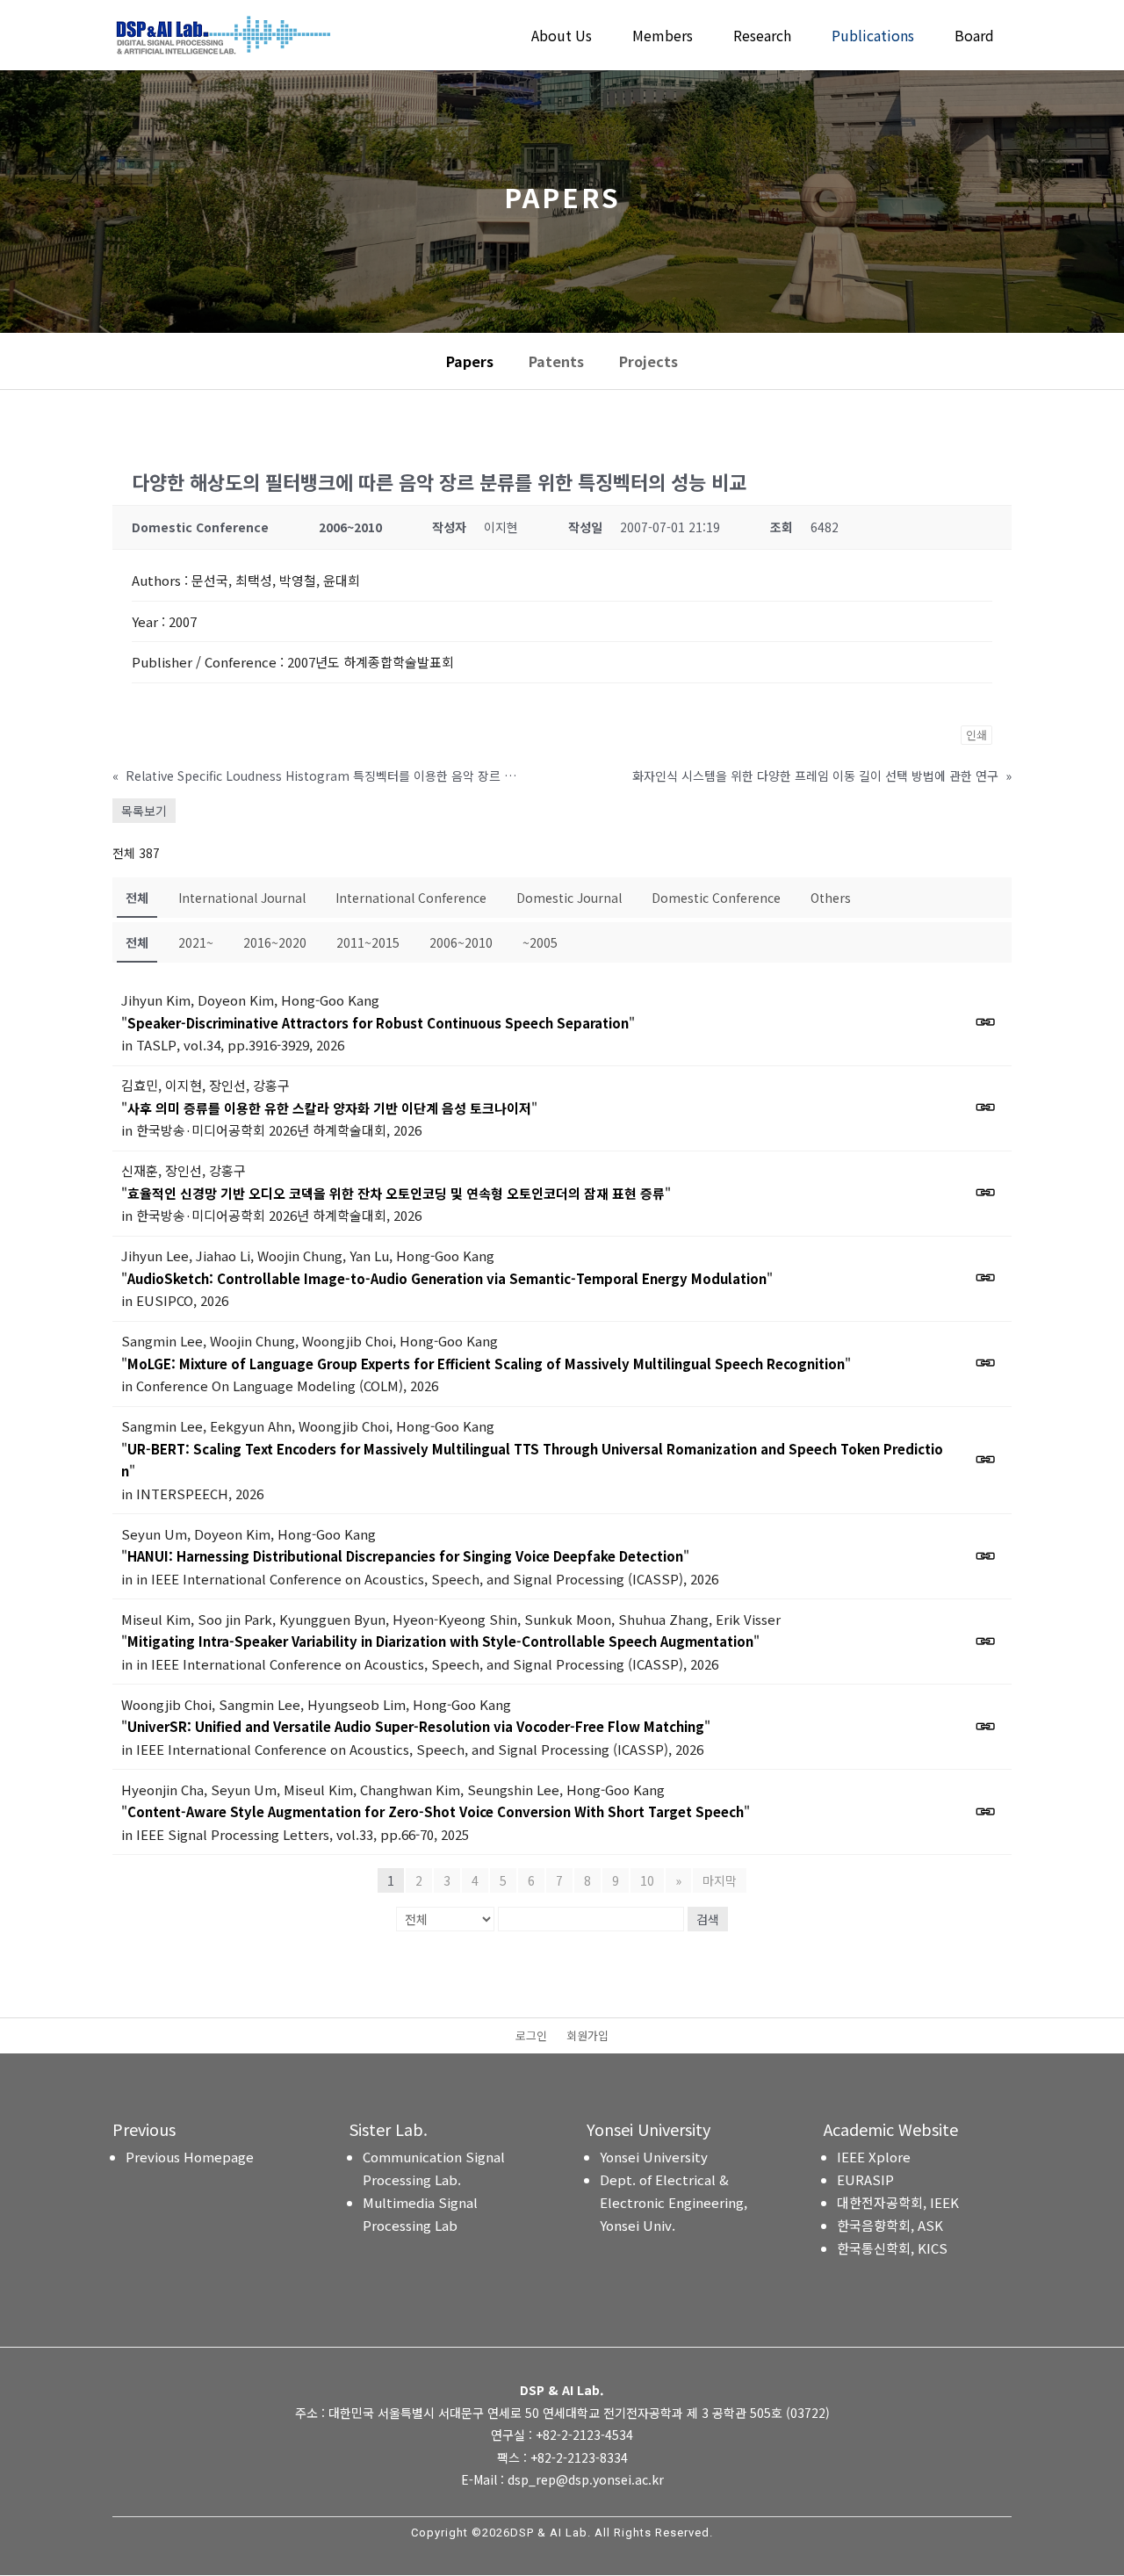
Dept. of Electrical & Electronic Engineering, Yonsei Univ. (674, 2202)
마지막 (720, 1880)
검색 (708, 1919)
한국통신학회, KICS (892, 2248)
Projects (648, 361)
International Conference (411, 898)
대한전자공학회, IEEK (898, 2202)
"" (378, 1023)
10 (647, 1880)
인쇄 (976, 735)
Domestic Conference (716, 898)
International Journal (242, 898)
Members (663, 37)
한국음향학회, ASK (890, 2225)
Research (762, 37)
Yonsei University (654, 2157)
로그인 (531, 2037)
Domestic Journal (569, 898)
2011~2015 (368, 942)
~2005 (540, 942)
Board (974, 37)
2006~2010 (461, 942)
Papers (470, 361)
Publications (873, 37)
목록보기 (144, 811)
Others (831, 898)
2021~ (196, 942)
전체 (137, 898)
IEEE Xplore (874, 2157)
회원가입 (587, 2037)
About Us (562, 37)
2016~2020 (275, 942)
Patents (556, 361)
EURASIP (865, 2179)
